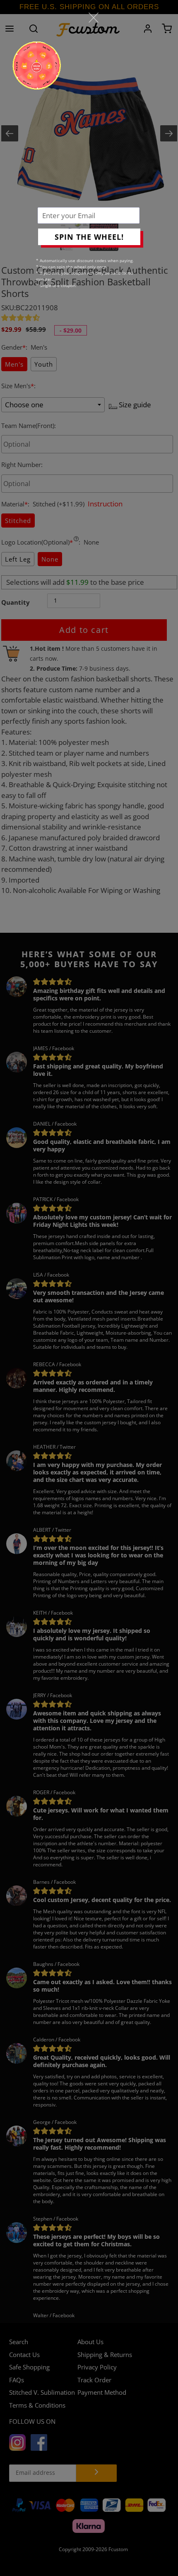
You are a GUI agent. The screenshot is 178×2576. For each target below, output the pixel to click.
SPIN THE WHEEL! (89, 237)
